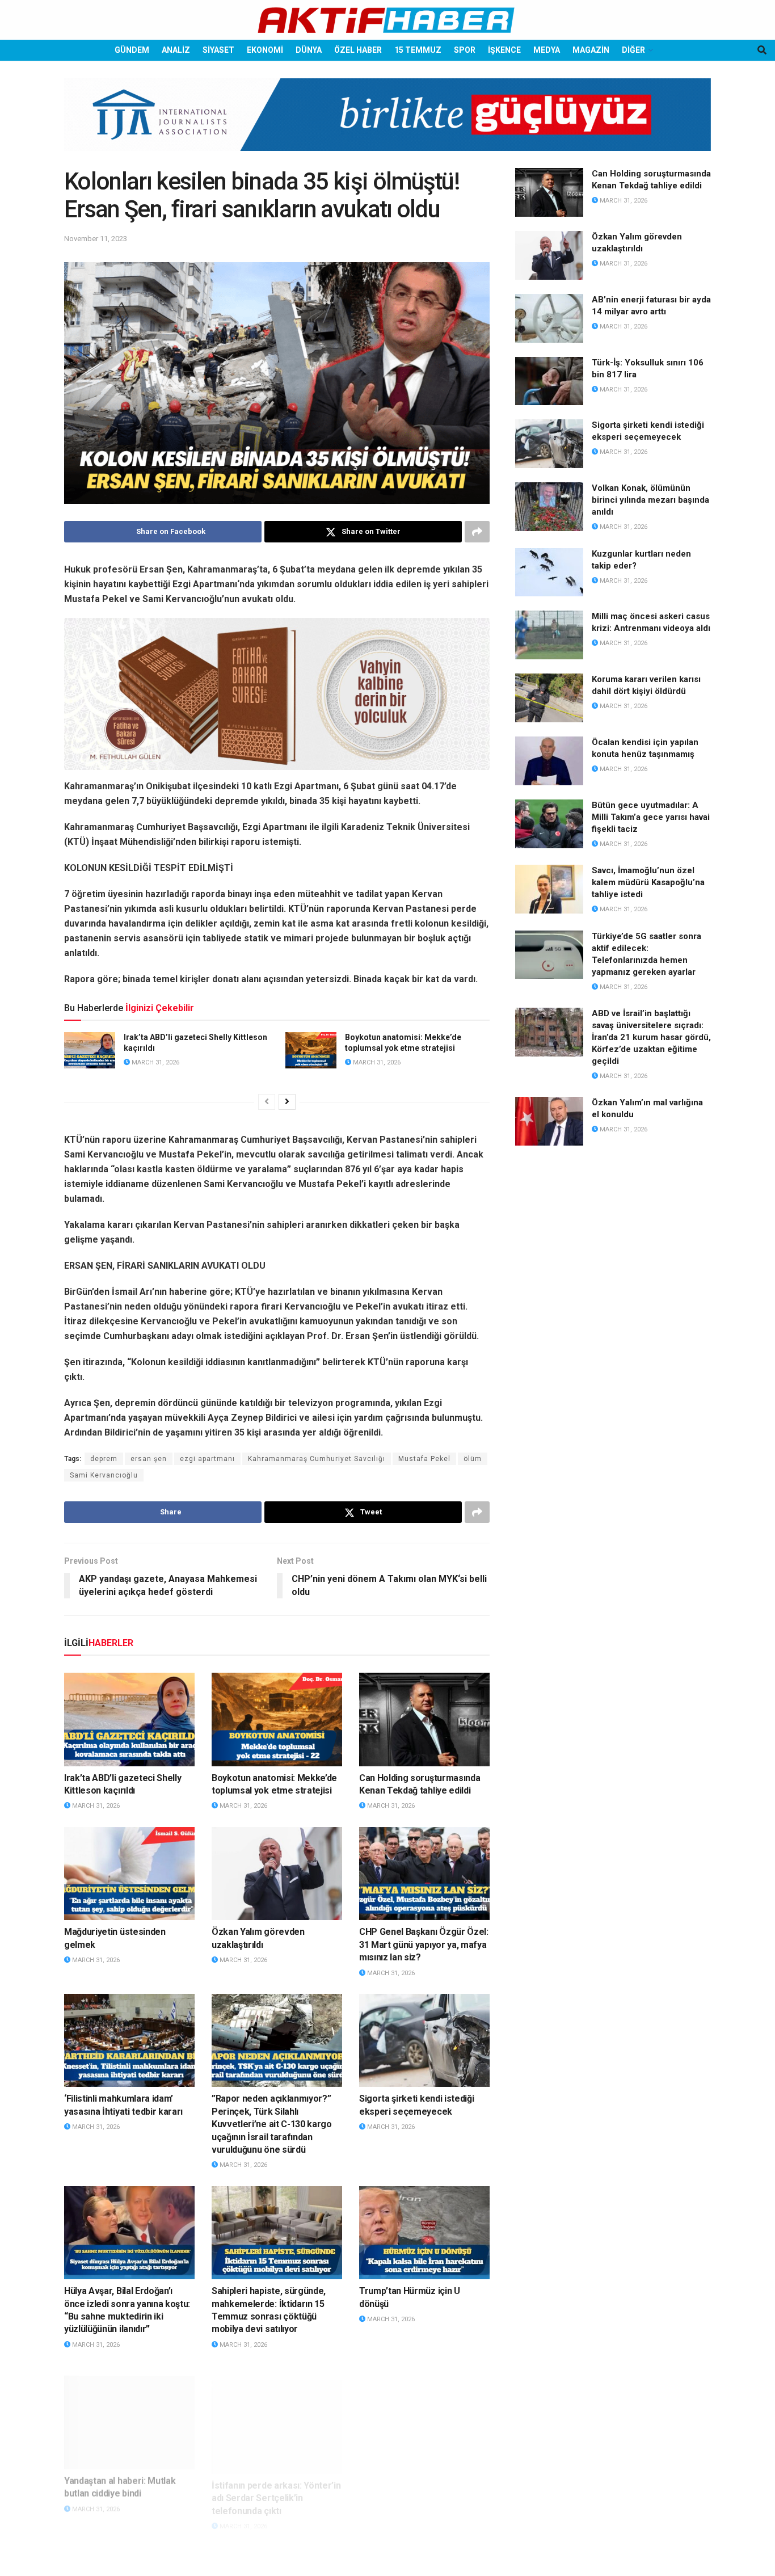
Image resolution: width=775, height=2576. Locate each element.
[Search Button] (762, 50)
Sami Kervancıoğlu (104, 1475)
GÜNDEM (132, 50)
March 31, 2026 (155, 1062)
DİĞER (633, 50)
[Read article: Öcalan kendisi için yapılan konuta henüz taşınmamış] (549, 761)
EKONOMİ (265, 50)
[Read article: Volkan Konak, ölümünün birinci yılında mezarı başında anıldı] (549, 507)
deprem (104, 1459)
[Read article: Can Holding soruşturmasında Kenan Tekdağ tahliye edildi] (424, 1719)
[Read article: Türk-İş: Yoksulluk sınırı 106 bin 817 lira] (549, 381)
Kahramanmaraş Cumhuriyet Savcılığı (317, 1459)
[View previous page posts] (267, 1102)
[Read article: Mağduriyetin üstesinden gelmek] (129, 1874)
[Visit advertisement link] (387, 123)
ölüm (473, 1459)
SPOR (465, 50)
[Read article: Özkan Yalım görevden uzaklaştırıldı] (277, 1874)
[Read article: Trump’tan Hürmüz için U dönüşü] (424, 2233)
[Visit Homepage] (387, 20)
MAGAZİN (591, 50)
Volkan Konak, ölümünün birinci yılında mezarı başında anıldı (650, 500)
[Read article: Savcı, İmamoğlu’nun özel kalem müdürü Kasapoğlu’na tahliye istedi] (549, 889)
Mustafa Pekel (424, 1459)
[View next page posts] (287, 1102)
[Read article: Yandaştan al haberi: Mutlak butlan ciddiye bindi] (129, 2412)
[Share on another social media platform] (477, 532)
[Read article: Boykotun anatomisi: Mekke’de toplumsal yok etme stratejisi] (311, 1050)
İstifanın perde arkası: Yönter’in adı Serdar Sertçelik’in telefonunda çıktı (276, 2484)
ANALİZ (176, 50)
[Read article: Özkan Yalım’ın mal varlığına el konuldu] (549, 1121)
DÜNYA (309, 50)
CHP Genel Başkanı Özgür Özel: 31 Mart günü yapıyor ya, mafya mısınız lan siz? (424, 1944)
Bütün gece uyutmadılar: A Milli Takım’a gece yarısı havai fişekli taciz (651, 817)
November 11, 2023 (96, 239)
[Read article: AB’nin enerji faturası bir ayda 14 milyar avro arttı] (549, 318)
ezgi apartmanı (207, 1459)
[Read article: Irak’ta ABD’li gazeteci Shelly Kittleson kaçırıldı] (90, 1050)
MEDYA (547, 50)
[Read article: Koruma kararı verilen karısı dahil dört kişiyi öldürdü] (549, 698)
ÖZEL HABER (358, 50)
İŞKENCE (504, 50)
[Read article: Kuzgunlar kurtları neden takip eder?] (549, 573)
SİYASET (218, 50)
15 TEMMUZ (418, 50)
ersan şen (149, 1459)
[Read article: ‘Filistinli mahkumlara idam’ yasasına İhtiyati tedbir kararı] (129, 2040)
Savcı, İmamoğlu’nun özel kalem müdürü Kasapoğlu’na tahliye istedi (648, 882)
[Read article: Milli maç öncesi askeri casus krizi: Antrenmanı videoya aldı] (549, 635)
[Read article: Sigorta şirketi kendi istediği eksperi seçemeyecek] (424, 2040)
